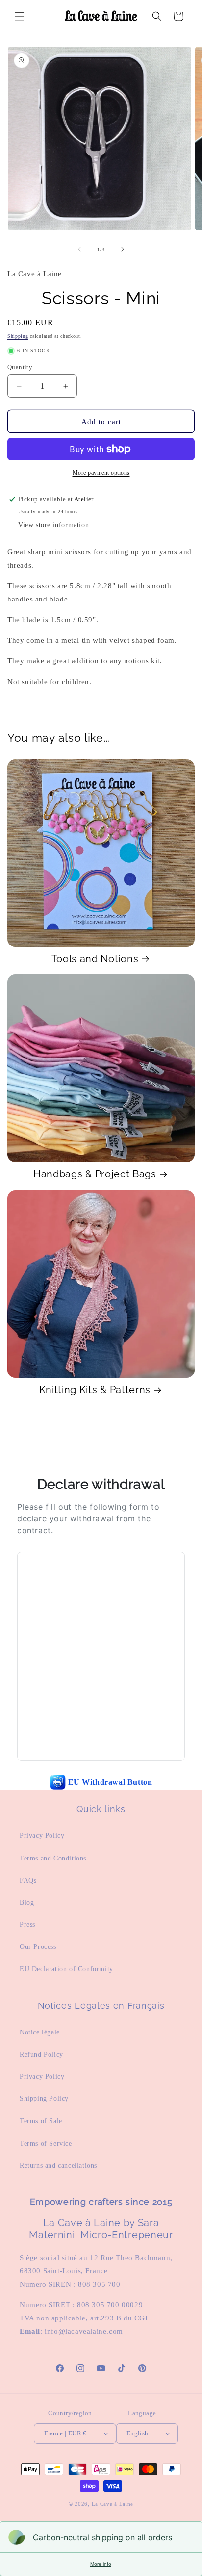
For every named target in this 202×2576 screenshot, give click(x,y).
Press (27, 1925)
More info (101, 2564)
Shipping (18, 336)
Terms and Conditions (53, 1858)
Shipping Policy (44, 2099)
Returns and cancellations (58, 2165)
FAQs (28, 1880)
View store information (53, 525)
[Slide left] (79, 249)
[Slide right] (123, 249)
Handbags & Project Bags (95, 1174)
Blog (27, 1903)
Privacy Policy (42, 1836)
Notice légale (40, 2032)
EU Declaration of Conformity (66, 1969)
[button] (20, 16)
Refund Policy (41, 2054)
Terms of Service (46, 2143)
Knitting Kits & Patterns (95, 1390)
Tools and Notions (95, 959)
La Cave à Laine (113, 2504)
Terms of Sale (41, 2121)
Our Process (38, 1947)
